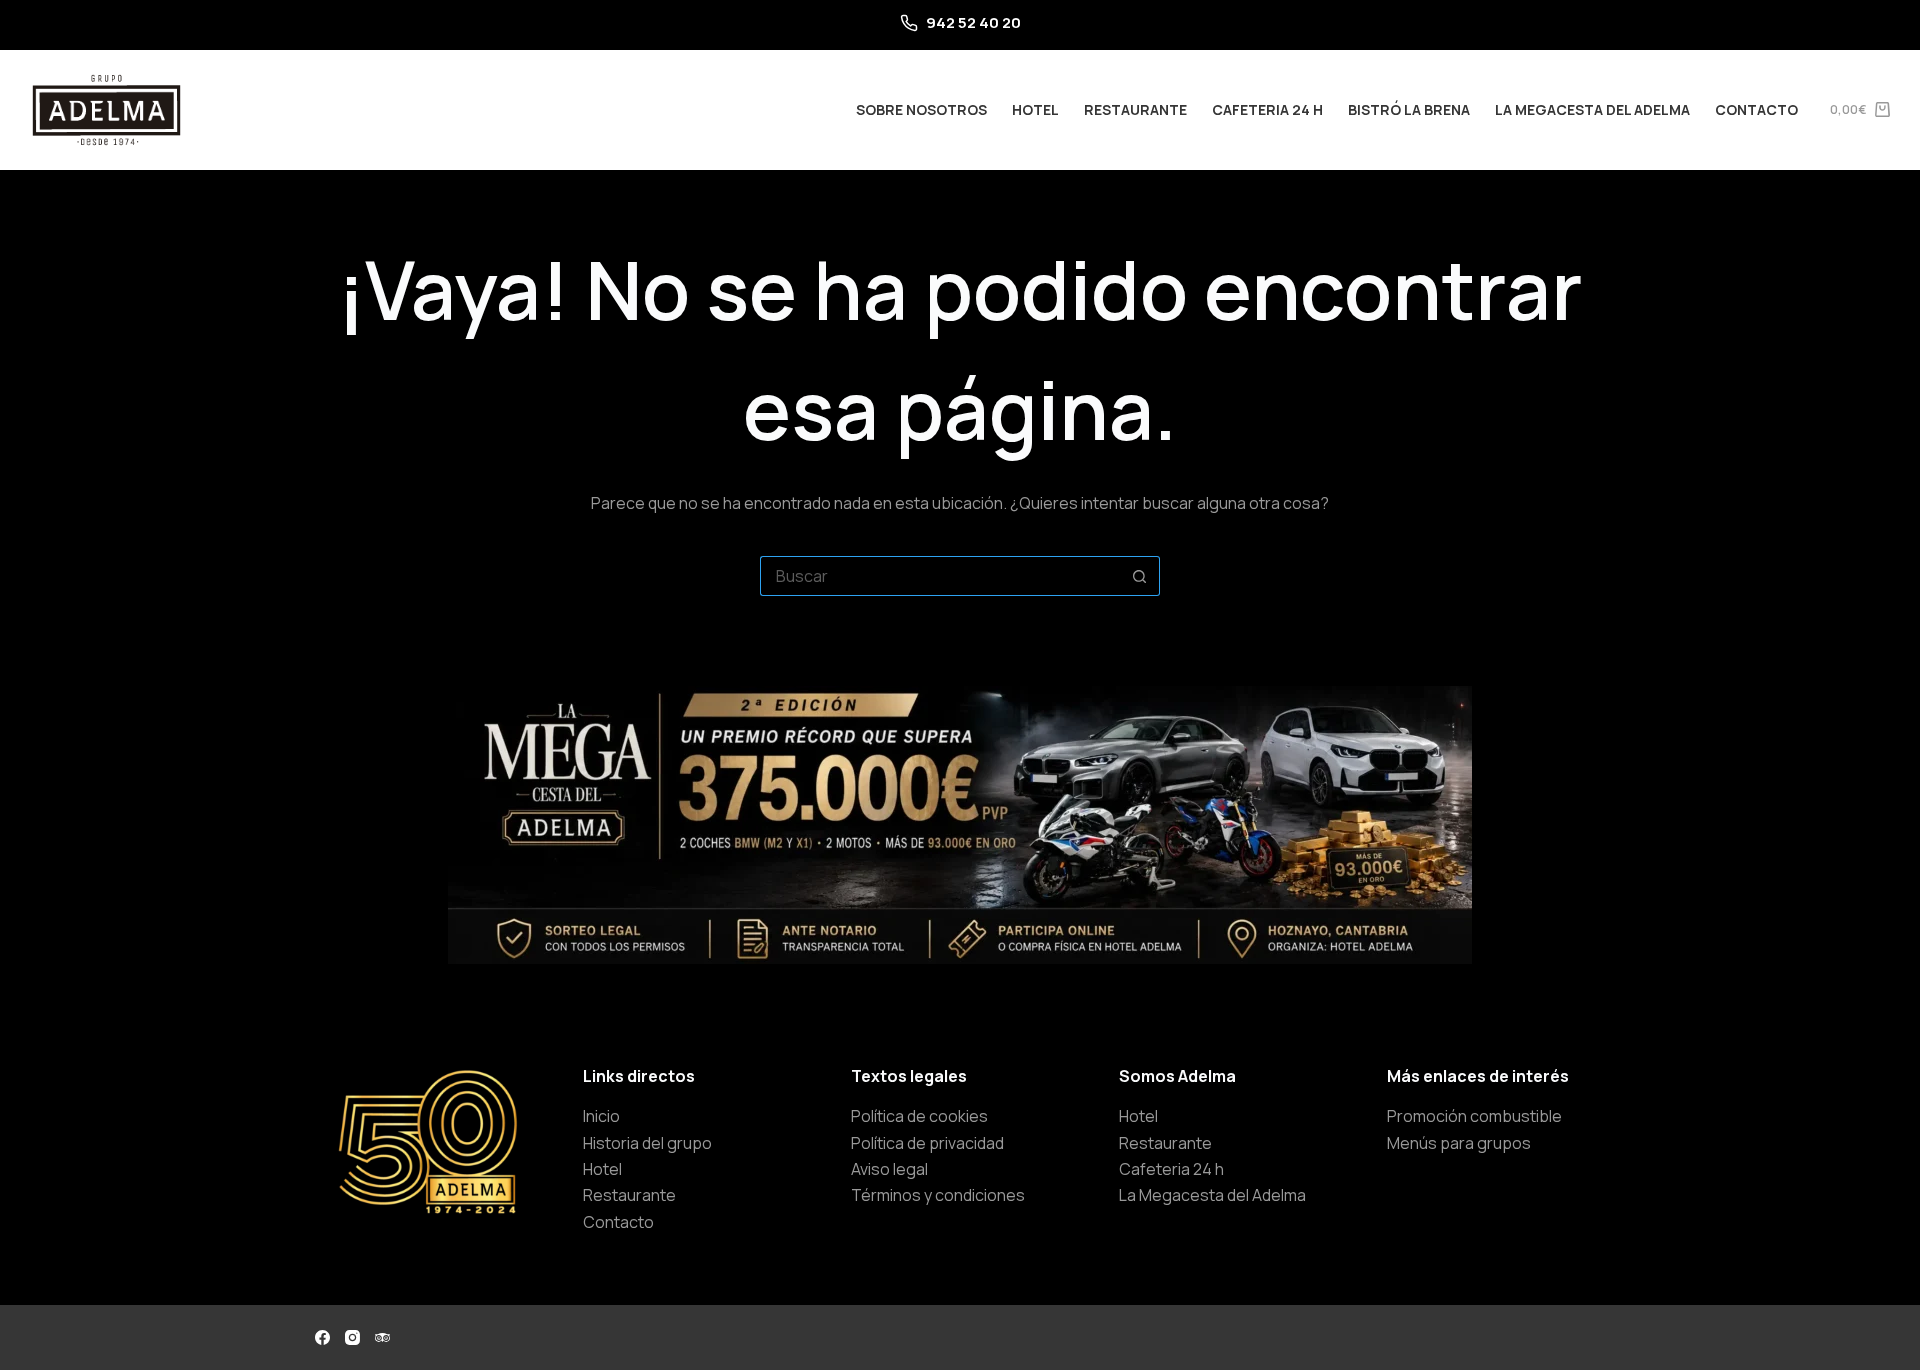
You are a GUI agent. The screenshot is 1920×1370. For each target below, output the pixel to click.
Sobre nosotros (921, 109)
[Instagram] (352, 1337)
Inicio (601, 1116)
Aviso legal (889, 1169)
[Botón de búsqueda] (1140, 576)
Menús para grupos (1459, 1143)
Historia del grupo (647, 1143)
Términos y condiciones (938, 1195)
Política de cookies (919, 1116)
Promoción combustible (1474, 1116)
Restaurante (1135, 109)
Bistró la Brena (1409, 109)
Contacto (1756, 109)
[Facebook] (322, 1337)
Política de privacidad (927, 1143)
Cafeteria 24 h (1267, 109)
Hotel (1035, 109)
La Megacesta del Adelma (1592, 109)
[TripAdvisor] (382, 1337)
